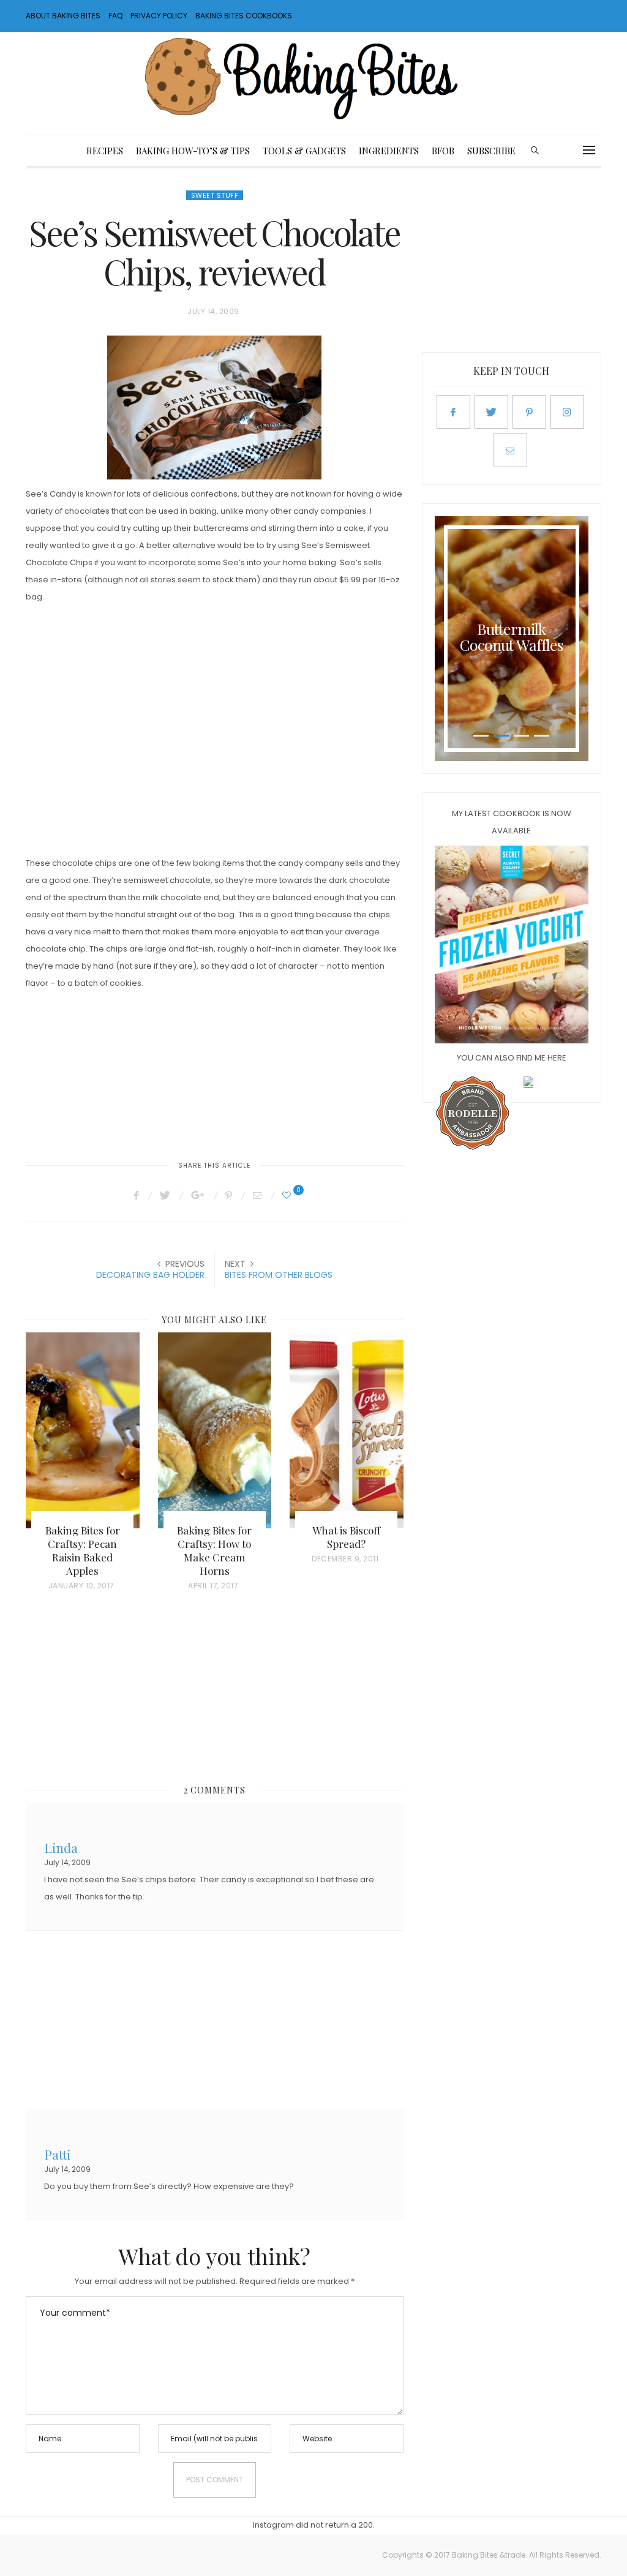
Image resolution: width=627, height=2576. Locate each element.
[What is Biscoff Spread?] (347, 1430)
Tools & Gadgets (304, 151)
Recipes (105, 151)
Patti (58, 2153)
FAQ (115, 16)
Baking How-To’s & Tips (193, 151)
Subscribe (491, 151)
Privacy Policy (159, 16)
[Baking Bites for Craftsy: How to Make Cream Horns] (215, 1430)
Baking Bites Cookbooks (244, 16)
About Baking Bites (63, 16)
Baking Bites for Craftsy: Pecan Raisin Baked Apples (83, 1550)
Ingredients (389, 151)
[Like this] (288, 1195)
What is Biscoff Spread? (346, 1537)
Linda (61, 1846)
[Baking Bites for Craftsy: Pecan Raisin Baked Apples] (83, 1430)
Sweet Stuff (215, 195)
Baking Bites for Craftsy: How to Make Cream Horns (214, 1550)
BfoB (443, 151)
